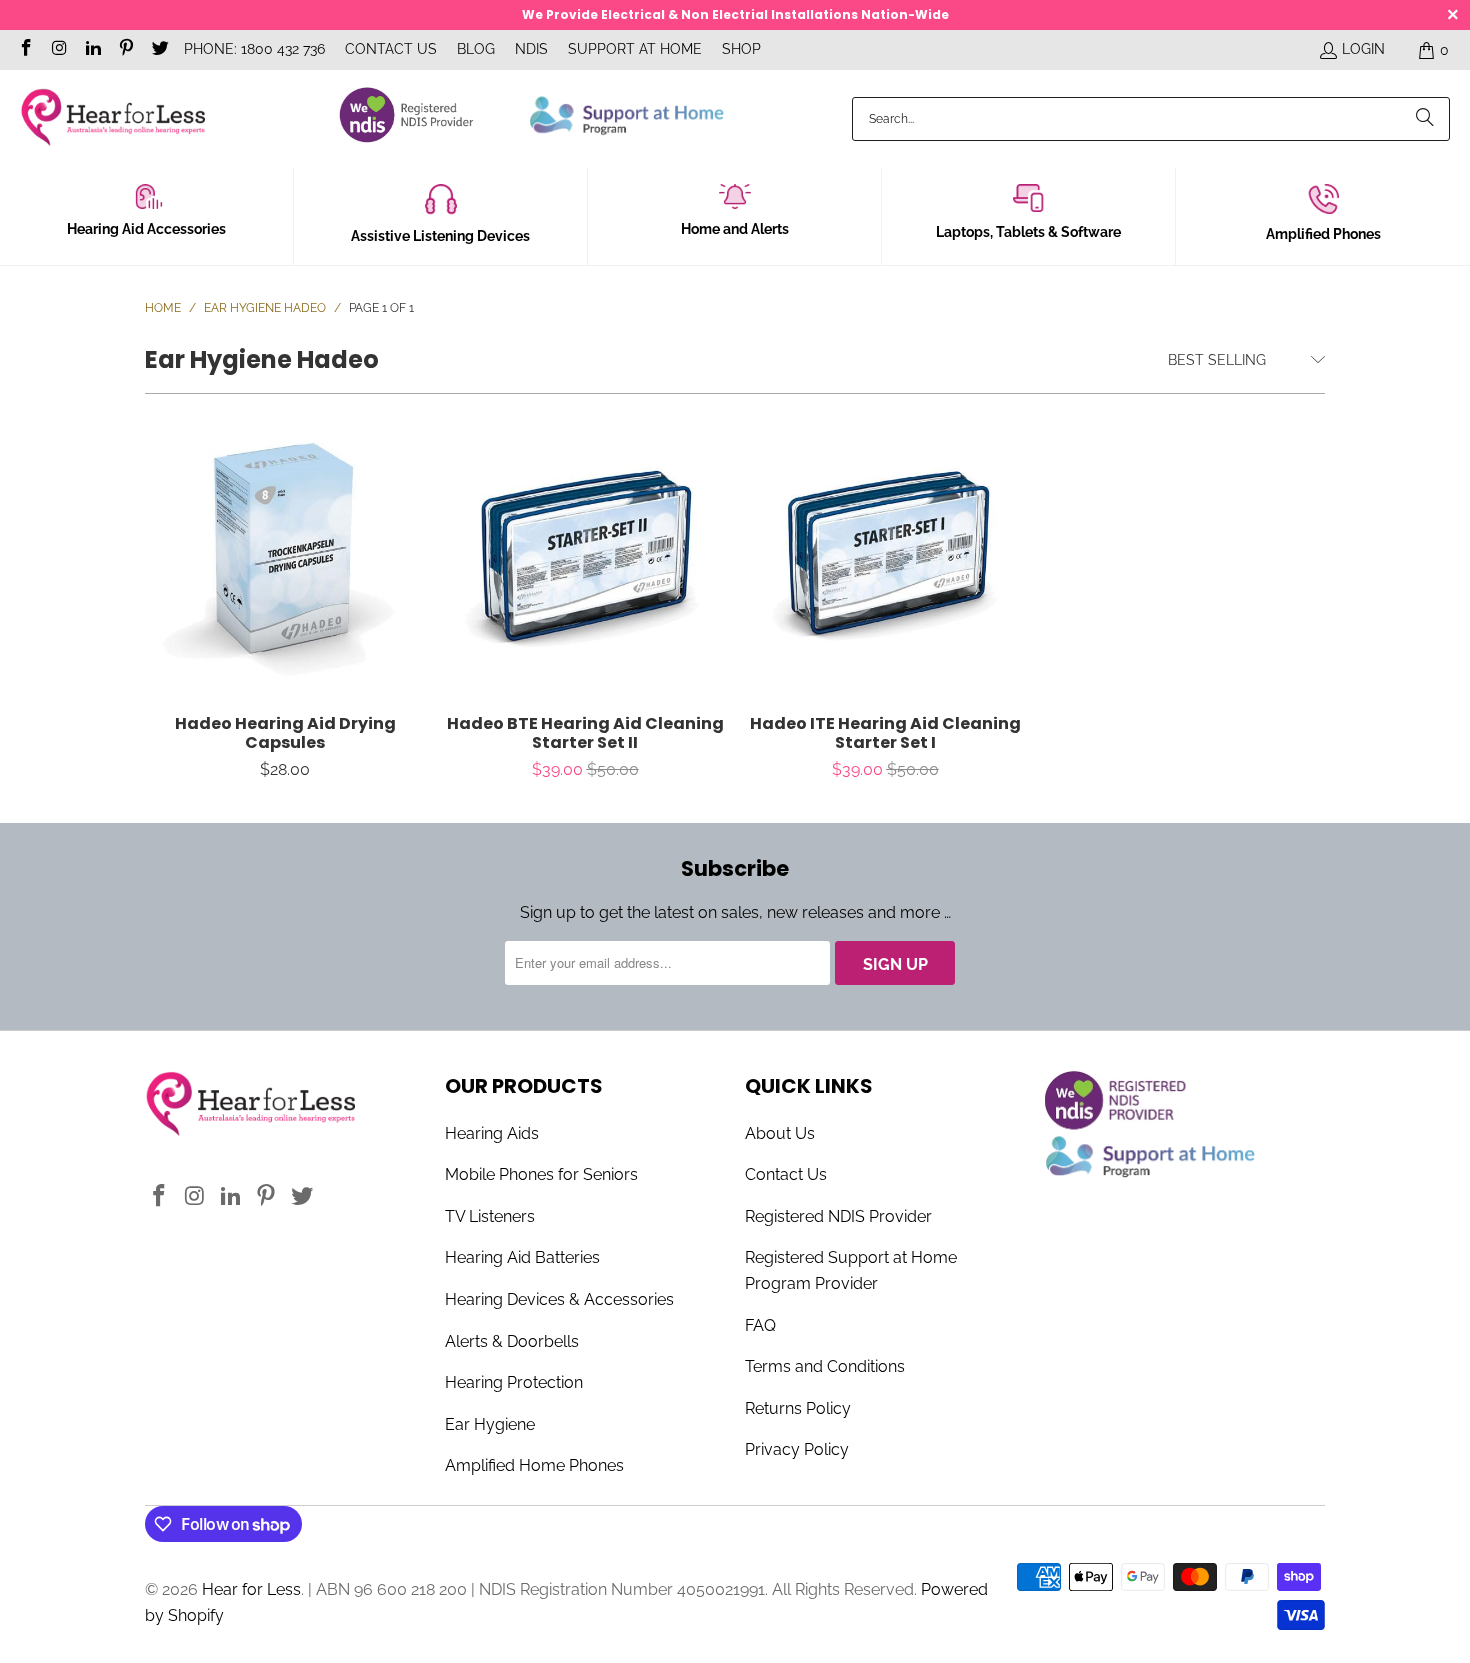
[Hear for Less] (112, 118)
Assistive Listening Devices (440, 236)
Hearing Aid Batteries (522, 1257)
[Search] (1425, 119)
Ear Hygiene (490, 1424)
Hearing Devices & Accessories (559, 1299)
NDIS (531, 49)
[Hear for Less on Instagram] (59, 50)
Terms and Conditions (825, 1366)
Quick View (285, 600)
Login (1363, 49)
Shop (741, 49)
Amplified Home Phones (534, 1465)
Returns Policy (798, 1408)
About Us (780, 1133)
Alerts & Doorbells (512, 1341)
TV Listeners (490, 1216)
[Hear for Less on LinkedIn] (92, 50)
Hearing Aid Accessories (146, 229)
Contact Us (391, 49)
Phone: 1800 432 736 (254, 49)
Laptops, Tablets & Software (1028, 232)
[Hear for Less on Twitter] (159, 50)
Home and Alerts (735, 229)
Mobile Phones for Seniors (541, 1174)
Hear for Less (251, 1589)
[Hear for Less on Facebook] (25, 50)
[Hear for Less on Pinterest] (126, 50)
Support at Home (635, 49)
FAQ (760, 1325)
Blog (476, 49)
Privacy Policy (797, 1449)
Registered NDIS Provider (838, 1216)
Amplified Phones (1323, 234)
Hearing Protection (514, 1382)
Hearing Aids (492, 1133)
